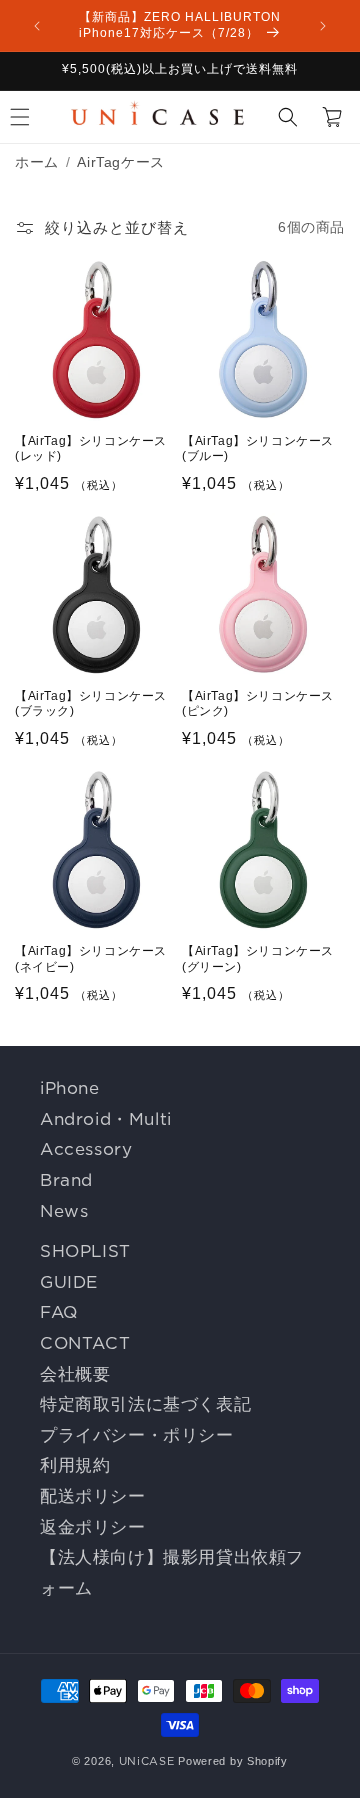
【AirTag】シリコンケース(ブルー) (258, 449)
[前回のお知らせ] (37, 26)
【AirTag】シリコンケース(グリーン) (258, 959)
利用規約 (75, 1465)
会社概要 (75, 1374)
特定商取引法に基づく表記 (145, 1404)
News (64, 1211)
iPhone (70, 1088)
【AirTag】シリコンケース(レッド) (91, 449)
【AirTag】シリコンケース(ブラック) (91, 704)
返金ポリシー (93, 1527)
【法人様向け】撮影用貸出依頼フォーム (172, 1572)
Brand (66, 1180)
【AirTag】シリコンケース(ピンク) (258, 704)
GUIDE (69, 1282)
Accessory (86, 1149)
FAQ (59, 1312)
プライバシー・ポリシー (137, 1435)
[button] (288, 117)
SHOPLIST (85, 1251)
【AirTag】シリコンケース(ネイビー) (91, 959)
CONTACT (85, 1343)
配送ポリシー (93, 1496)
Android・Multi (106, 1119)
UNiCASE (147, 1761)
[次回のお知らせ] (323, 26)
